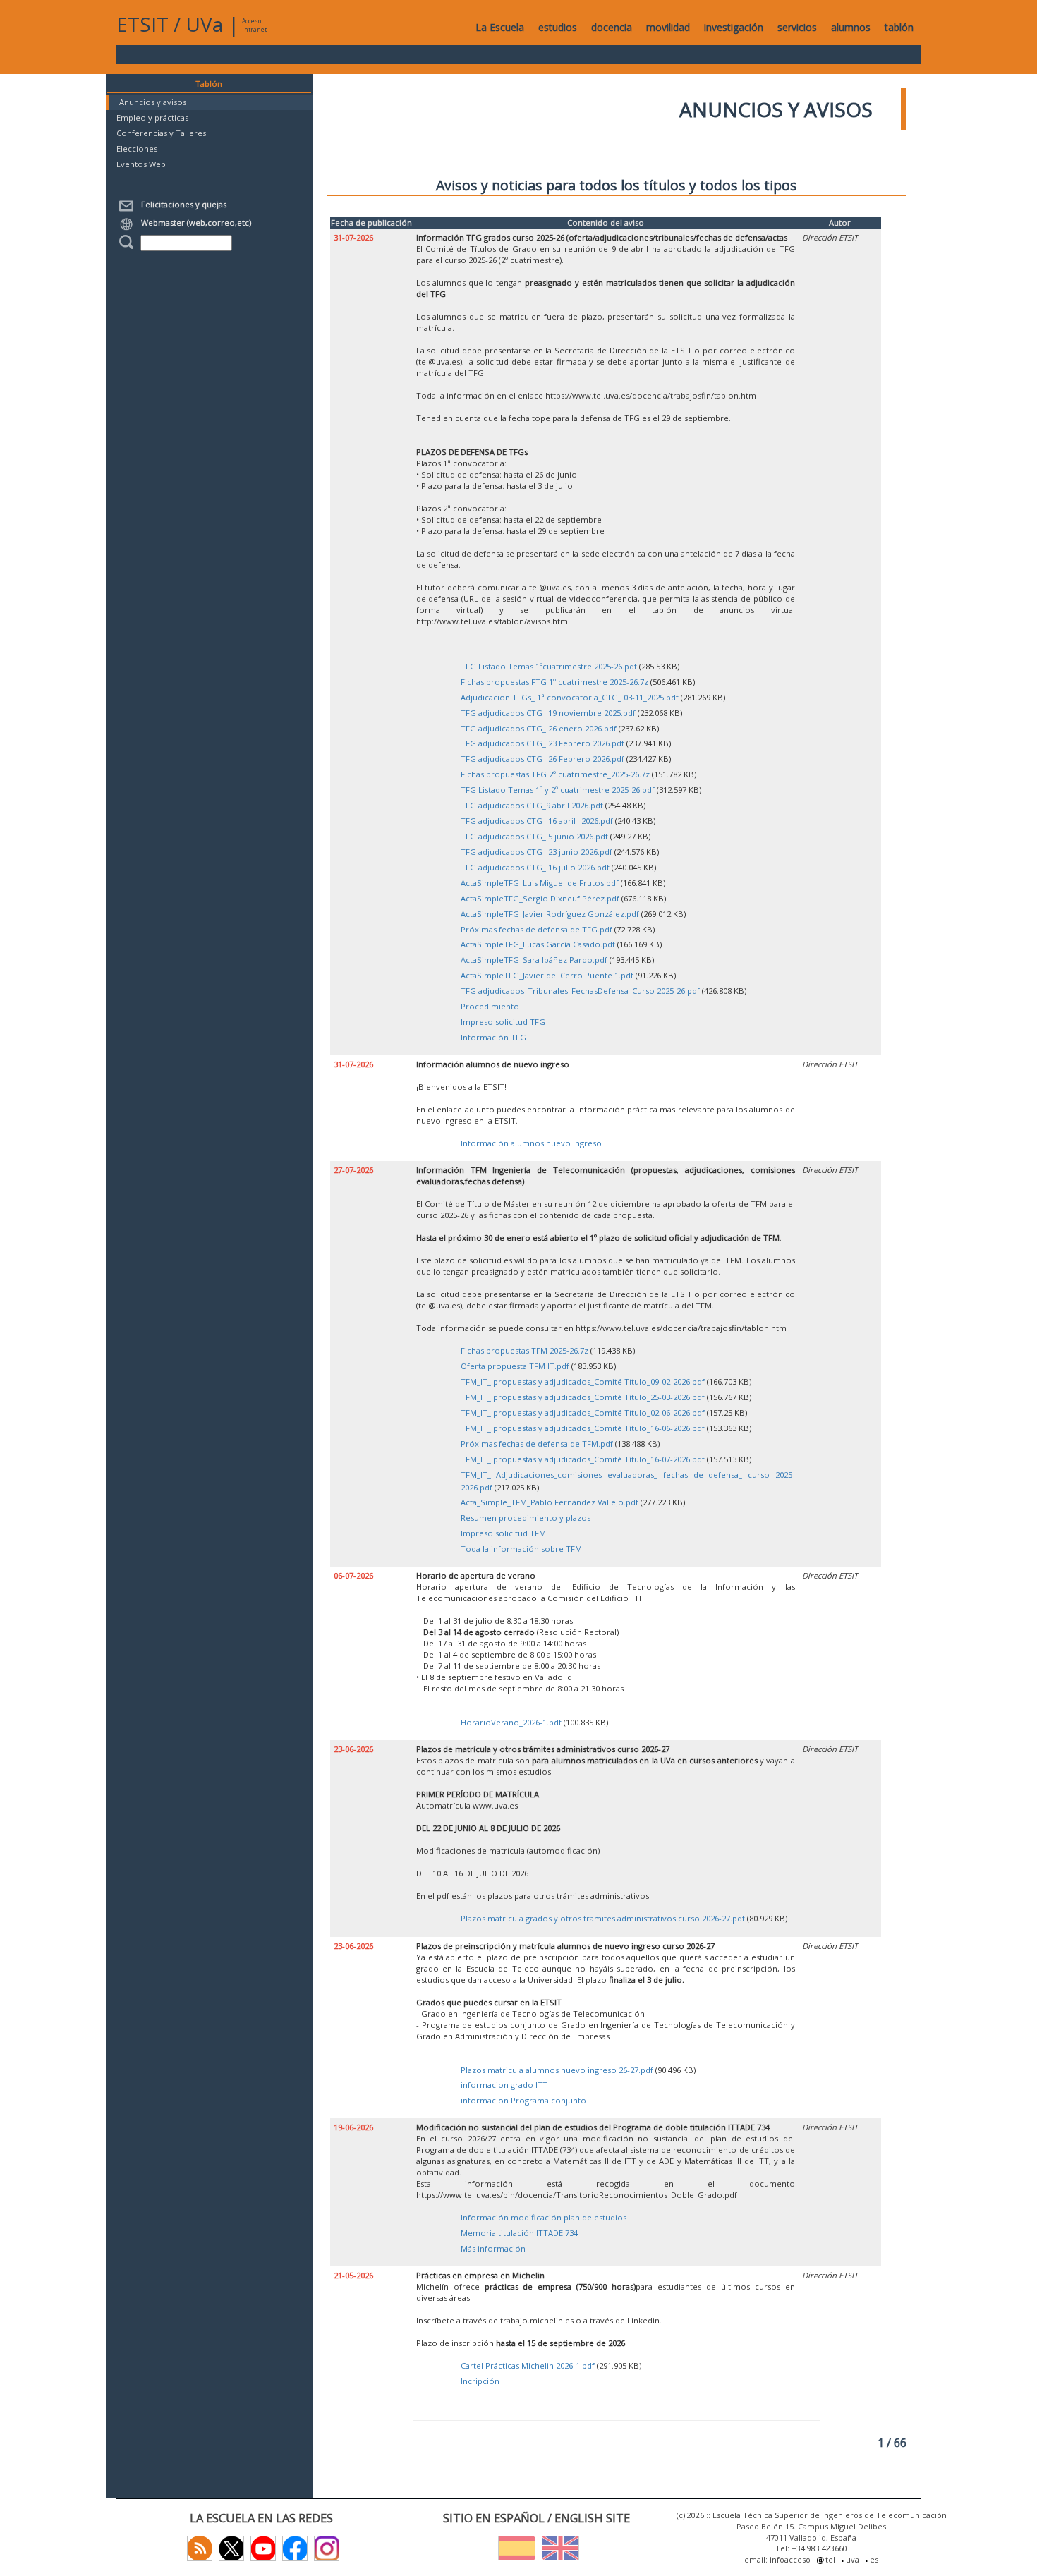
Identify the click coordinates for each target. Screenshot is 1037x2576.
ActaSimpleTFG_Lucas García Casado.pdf (538, 944)
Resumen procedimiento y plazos (526, 1518)
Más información (493, 2248)
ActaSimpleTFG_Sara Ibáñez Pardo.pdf (534, 960)
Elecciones (137, 148)
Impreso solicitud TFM (503, 1533)
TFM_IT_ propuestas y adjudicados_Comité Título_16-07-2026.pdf (583, 1459)
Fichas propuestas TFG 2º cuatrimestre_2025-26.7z (555, 774)
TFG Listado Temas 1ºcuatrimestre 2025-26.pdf (549, 666)
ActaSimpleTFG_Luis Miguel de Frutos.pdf (540, 883)
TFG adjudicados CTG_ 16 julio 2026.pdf (535, 867)
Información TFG (493, 1037)
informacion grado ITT (504, 2085)
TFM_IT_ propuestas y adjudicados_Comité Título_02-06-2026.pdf (583, 1412)
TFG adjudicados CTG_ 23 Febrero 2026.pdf (542, 743)
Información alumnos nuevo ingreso (531, 1143)
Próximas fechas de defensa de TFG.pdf (536, 929)
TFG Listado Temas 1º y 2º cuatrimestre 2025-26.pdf (558, 790)
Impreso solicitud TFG (503, 1022)
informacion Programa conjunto (523, 2100)
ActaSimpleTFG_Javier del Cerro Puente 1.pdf (547, 975)
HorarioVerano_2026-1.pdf (511, 1722)
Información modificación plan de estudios (544, 2217)
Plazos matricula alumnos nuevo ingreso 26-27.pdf (557, 2070)
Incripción (480, 2381)
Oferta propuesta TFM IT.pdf (515, 1366)
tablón (899, 27)
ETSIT (142, 24)
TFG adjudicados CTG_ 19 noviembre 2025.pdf (548, 713)
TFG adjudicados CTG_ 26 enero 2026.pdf (539, 728)
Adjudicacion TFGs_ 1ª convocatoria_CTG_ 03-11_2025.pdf (570, 697)
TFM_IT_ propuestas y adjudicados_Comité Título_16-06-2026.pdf (583, 1428)
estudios (558, 27)
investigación (734, 27)
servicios (797, 27)
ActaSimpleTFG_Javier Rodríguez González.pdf (550, 914)
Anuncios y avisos (153, 102)
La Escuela (500, 27)
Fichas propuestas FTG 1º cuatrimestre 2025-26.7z (554, 682)
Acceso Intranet (254, 25)
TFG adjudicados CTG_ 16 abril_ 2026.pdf (537, 821)
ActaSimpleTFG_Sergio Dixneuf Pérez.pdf (540, 898)
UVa (204, 24)
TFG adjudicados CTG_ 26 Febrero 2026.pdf (542, 759)
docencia (612, 27)
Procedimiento (490, 1006)
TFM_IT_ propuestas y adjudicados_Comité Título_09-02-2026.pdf (583, 1381)
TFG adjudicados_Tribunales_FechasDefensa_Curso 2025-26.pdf (580, 991)
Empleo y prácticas (152, 117)
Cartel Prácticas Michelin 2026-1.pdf (528, 2365)
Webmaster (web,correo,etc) (194, 223)
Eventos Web (141, 164)
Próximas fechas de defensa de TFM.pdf (537, 1444)
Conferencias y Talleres (161, 133)
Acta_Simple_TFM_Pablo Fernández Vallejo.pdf (550, 1502)
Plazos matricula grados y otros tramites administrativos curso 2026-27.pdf (603, 1918)
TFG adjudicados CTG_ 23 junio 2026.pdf (536, 852)
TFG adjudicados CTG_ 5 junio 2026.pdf (534, 836)
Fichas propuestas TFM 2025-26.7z (524, 1350)
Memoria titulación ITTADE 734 (519, 2233)
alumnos (851, 27)
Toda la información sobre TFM (521, 1549)
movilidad (668, 27)
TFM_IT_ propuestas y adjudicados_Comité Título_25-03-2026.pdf (583, 1397)
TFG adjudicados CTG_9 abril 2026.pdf (532, 805)
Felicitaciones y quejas (182, 204)
